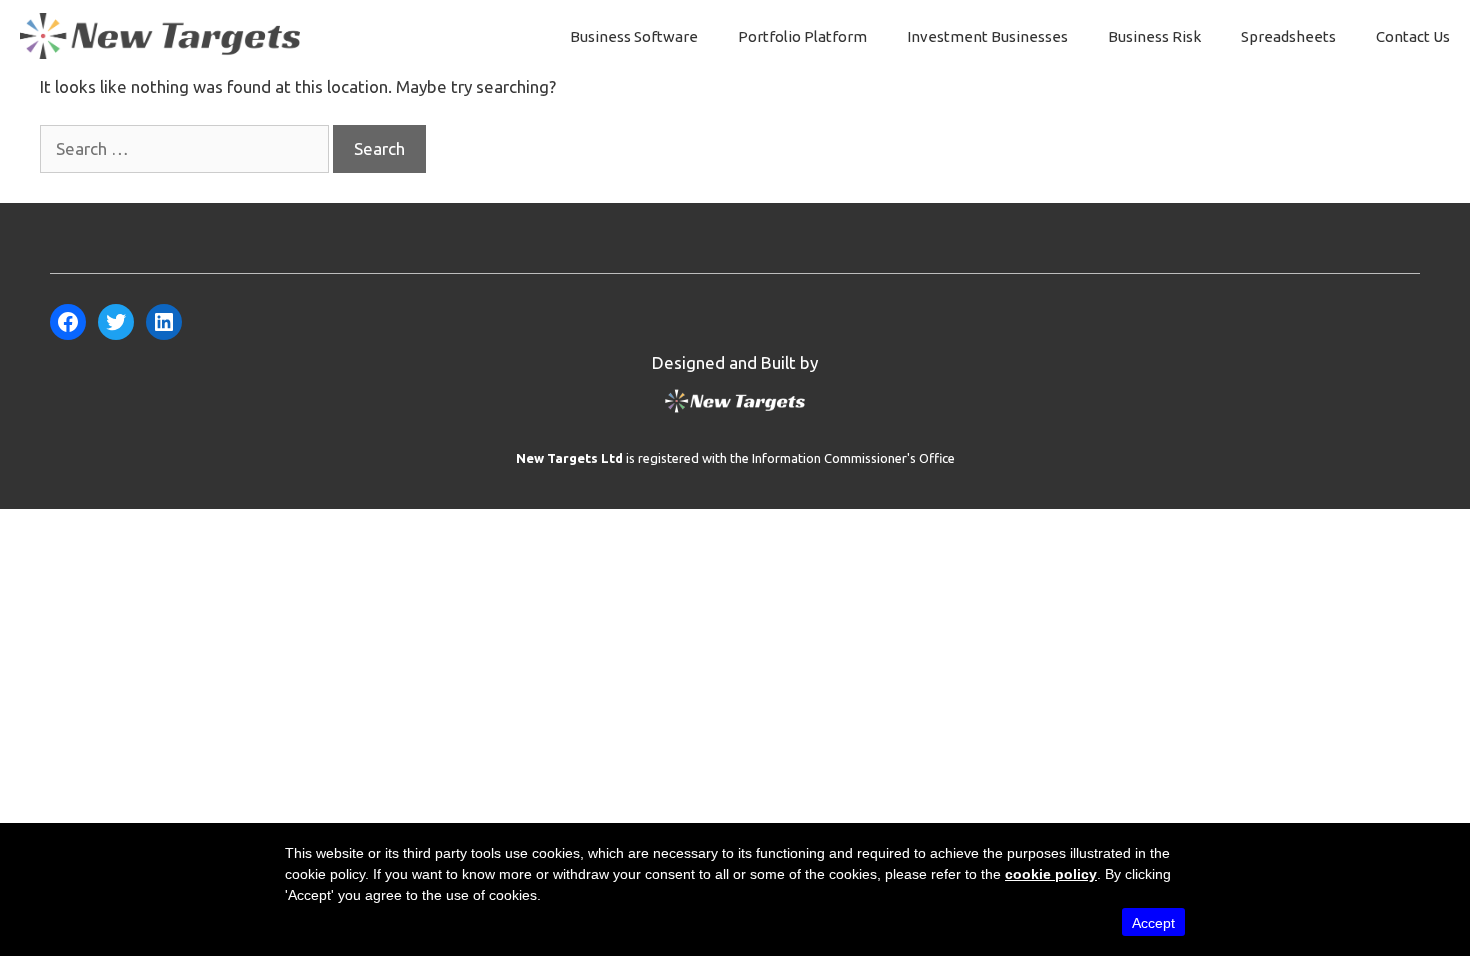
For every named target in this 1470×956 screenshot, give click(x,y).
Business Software (634, 36)
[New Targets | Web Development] (735, 412)
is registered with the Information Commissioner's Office (735, 458)
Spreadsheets (1288, 36)
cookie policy (1051, 874)
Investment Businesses (987, 36)
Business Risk (1154, 36)
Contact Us (1413, 36)
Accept (1153, 923)
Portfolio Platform (802, 36)
